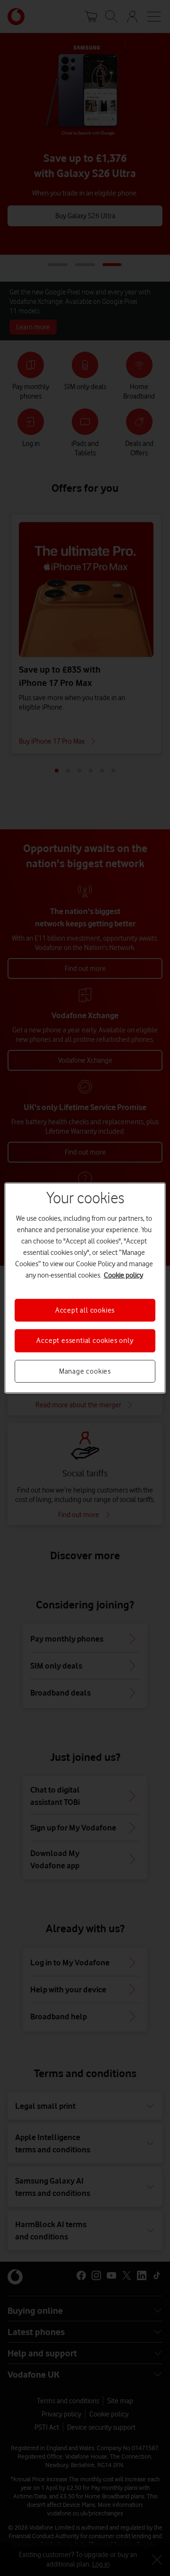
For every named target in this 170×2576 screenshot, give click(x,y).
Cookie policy (123, 1275)
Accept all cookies (85, 1310)
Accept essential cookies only (85, 1341)
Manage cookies (85, 1371)
